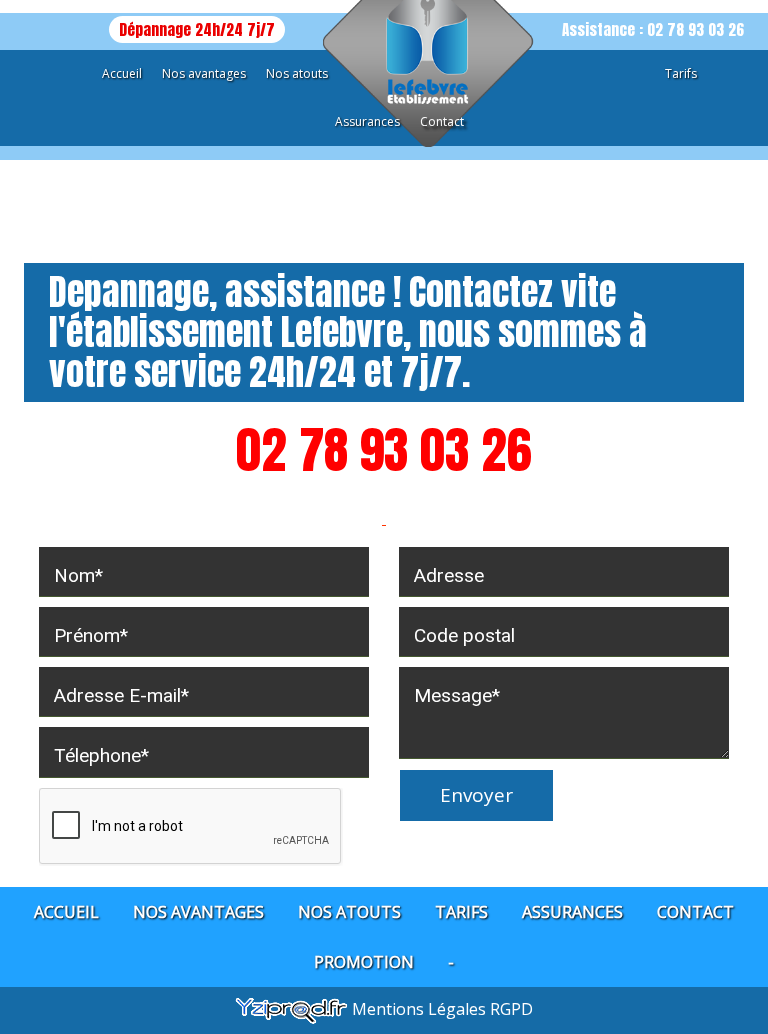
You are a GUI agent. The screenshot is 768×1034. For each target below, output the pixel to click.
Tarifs (681, 73)
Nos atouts (297, 73)
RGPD (511, 1009)
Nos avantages (204, 73)
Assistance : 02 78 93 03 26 (653, 29)
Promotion (364, 962)
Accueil (122, 73)
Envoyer (476, 795)
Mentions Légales (421, 1009)
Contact (442, 121)
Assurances (367, 121)
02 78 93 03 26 (384, 449)
